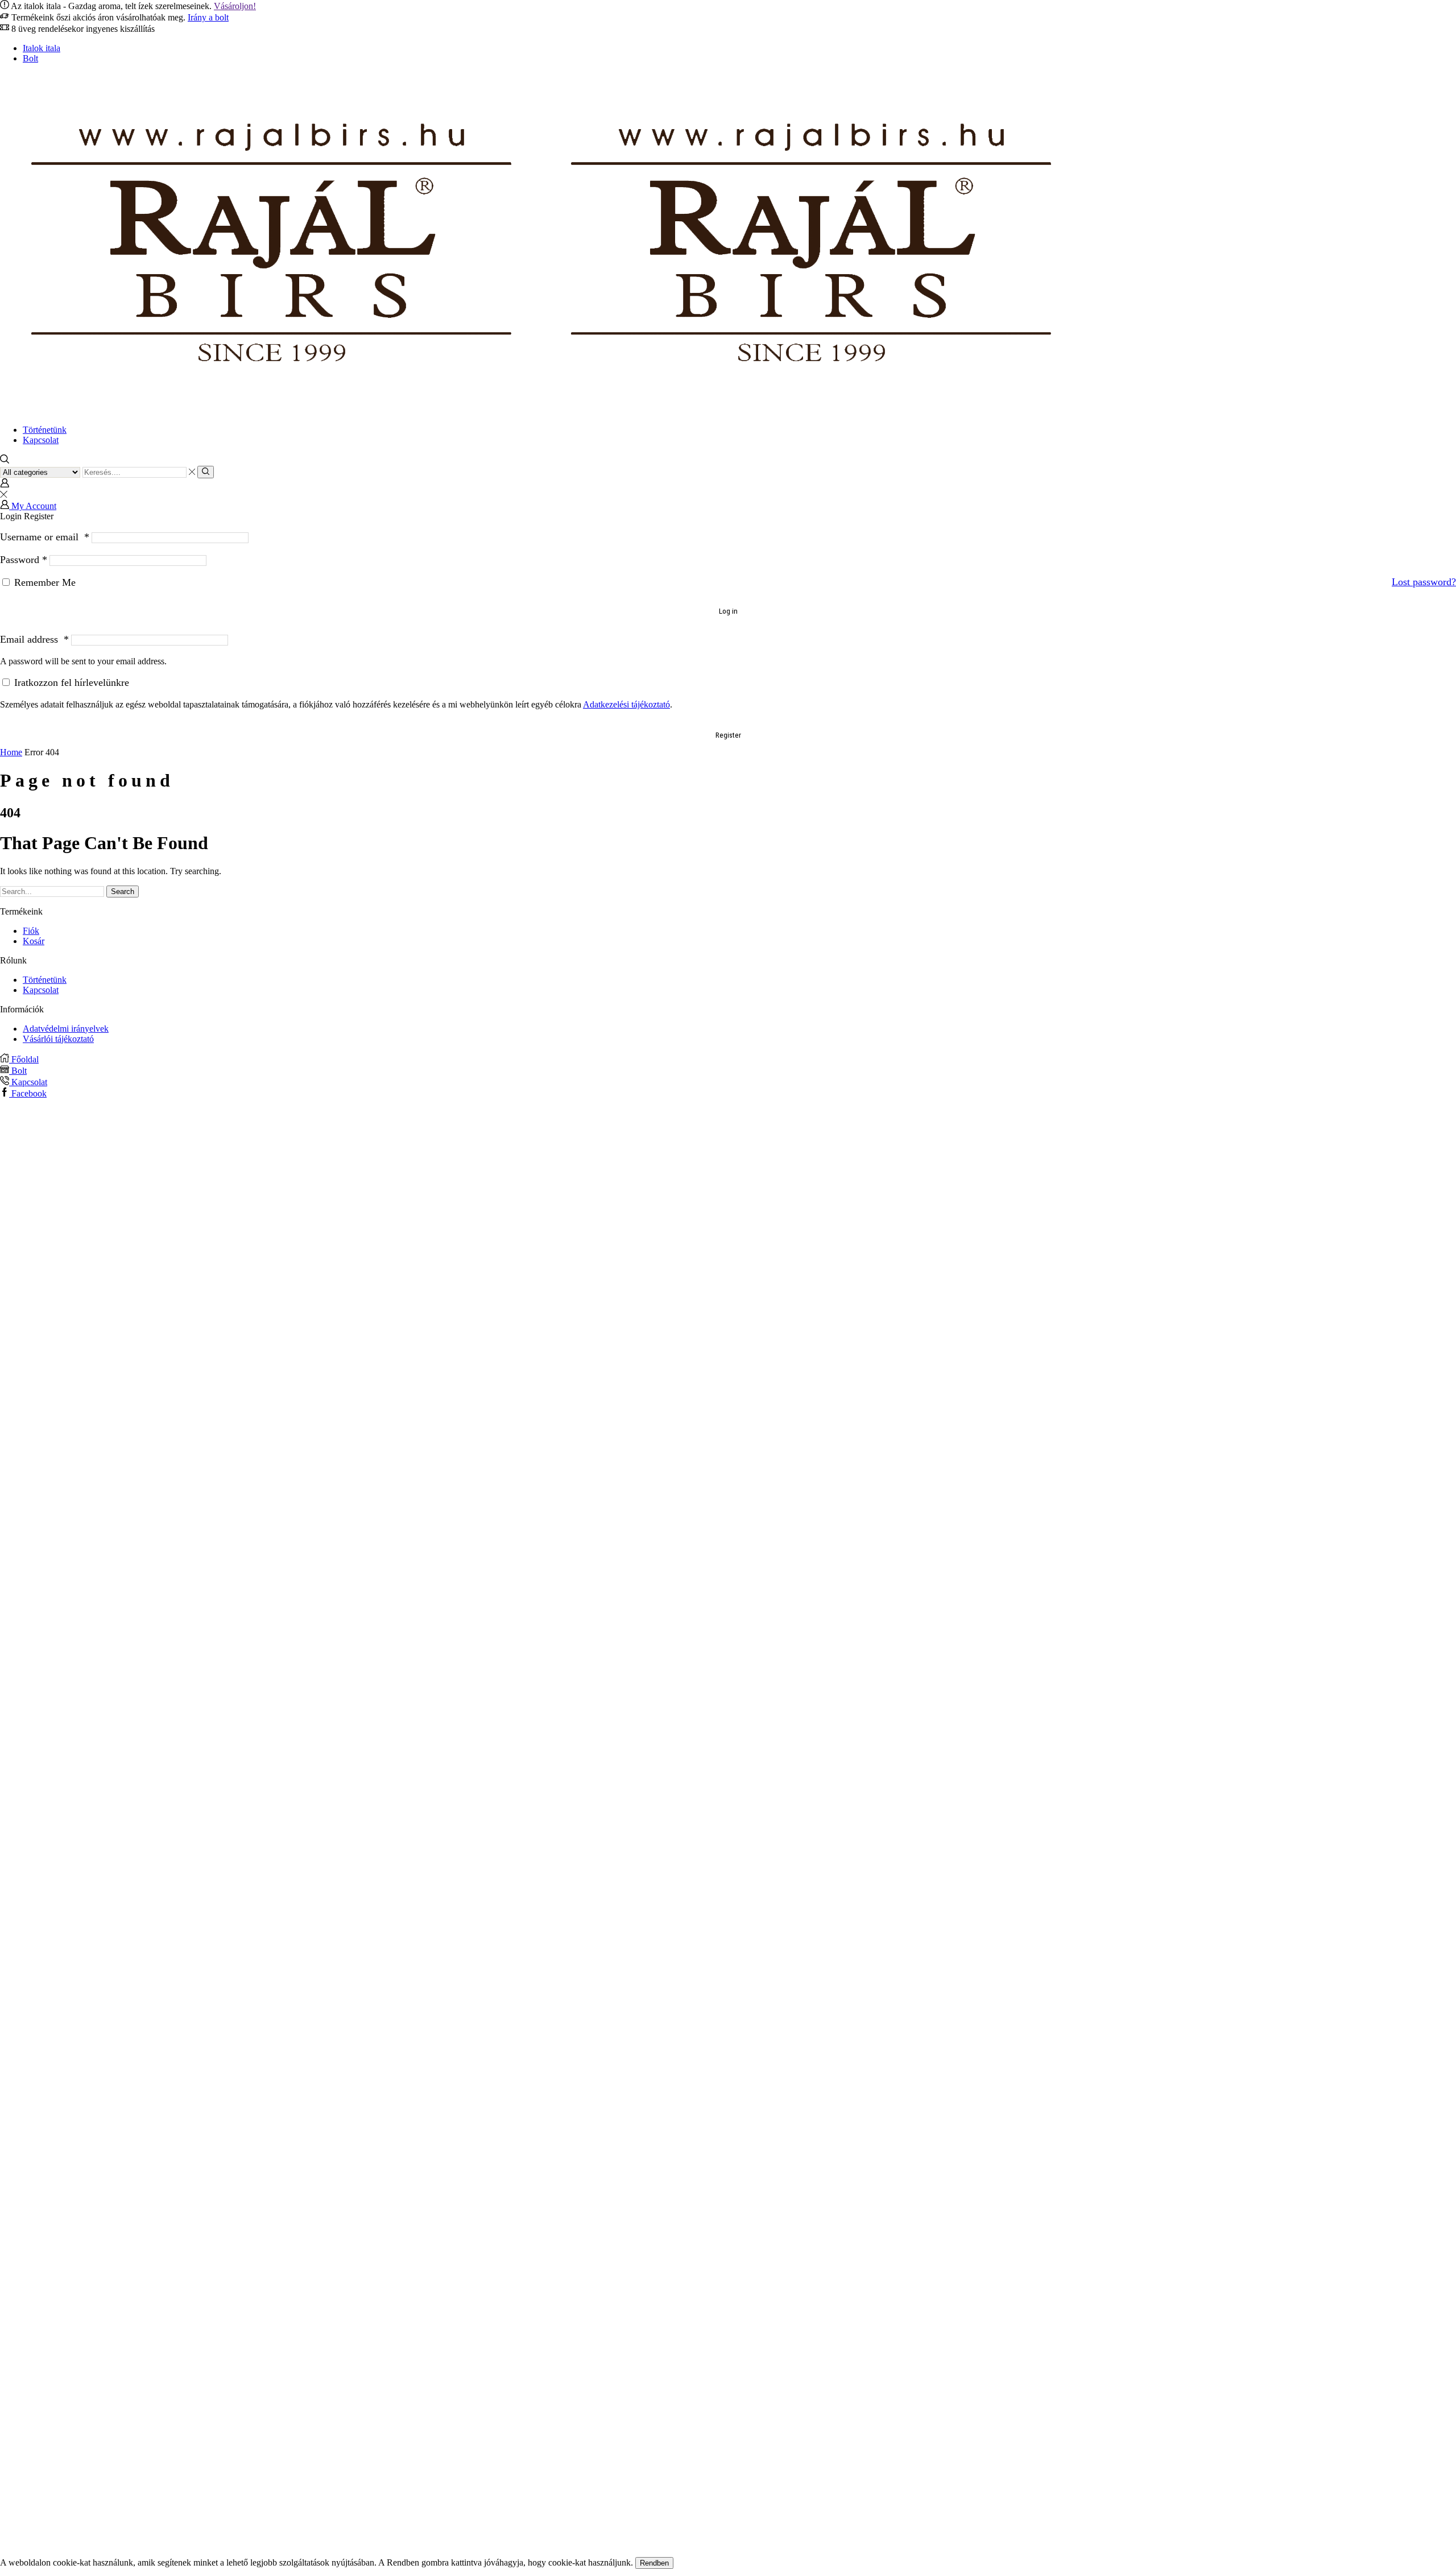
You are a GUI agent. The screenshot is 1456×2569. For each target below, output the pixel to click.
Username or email (45, 537)
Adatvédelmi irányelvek (66, 1029)
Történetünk (45, 430)
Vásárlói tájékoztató (58, 1039)
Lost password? (1424, 582)
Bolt (30, 58)
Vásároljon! (235, 6)
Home (11, 752)
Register (728, 735)
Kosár (34, 941)
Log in (728, 611)
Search (123, 892)
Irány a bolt (208, 17)
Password (24, 560)
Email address (34, 639)
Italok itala (42, 48)
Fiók (31, 931)
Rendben (654, 2563)
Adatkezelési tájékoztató (626, 704)
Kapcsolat (41, 440)
